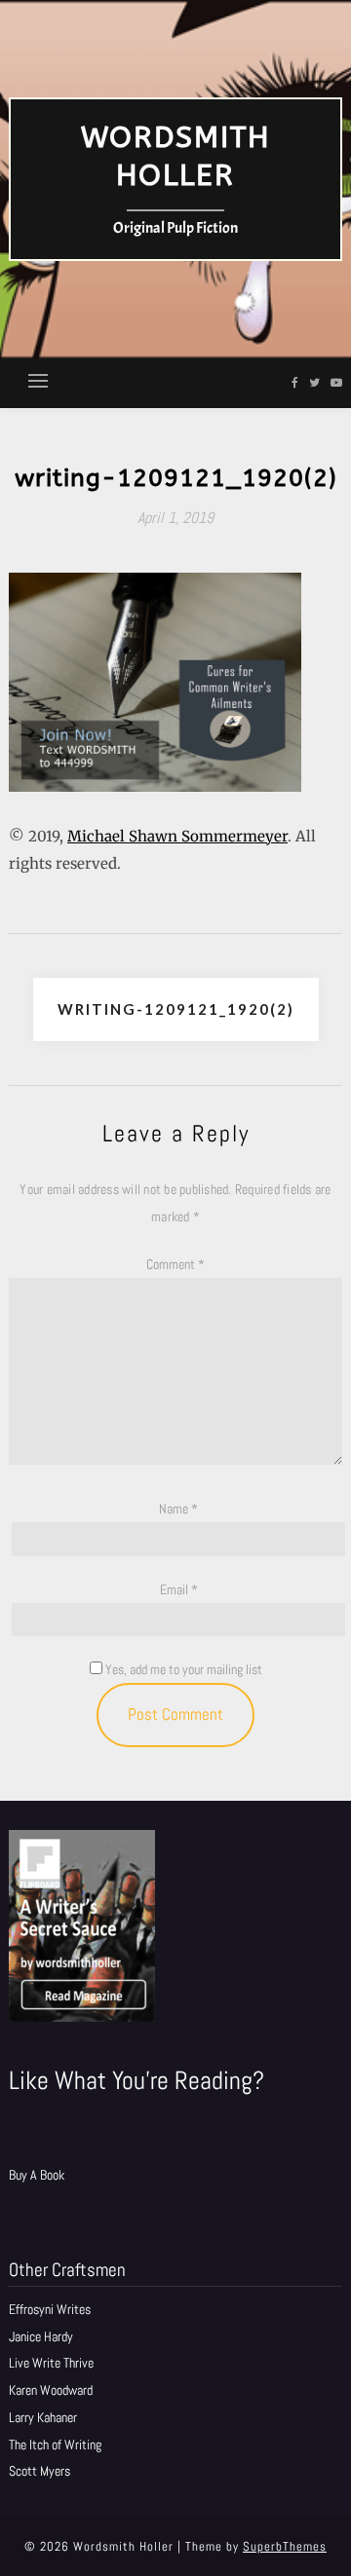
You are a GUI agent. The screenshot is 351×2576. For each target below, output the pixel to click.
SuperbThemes (285, 2546)
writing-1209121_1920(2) (176, 1009)
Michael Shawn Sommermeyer (177, 836)
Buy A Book (37, 2175)
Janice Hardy (41, 2336)
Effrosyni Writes (50, 2309)
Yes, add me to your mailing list (182, 1669)
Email (179, 1589)
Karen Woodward (51, 2390)
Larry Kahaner (43, 2417)
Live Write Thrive (51, 2363)
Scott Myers (39, 2471)
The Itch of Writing (55, 2445)
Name (178, 1509)
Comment (175, 1264)
